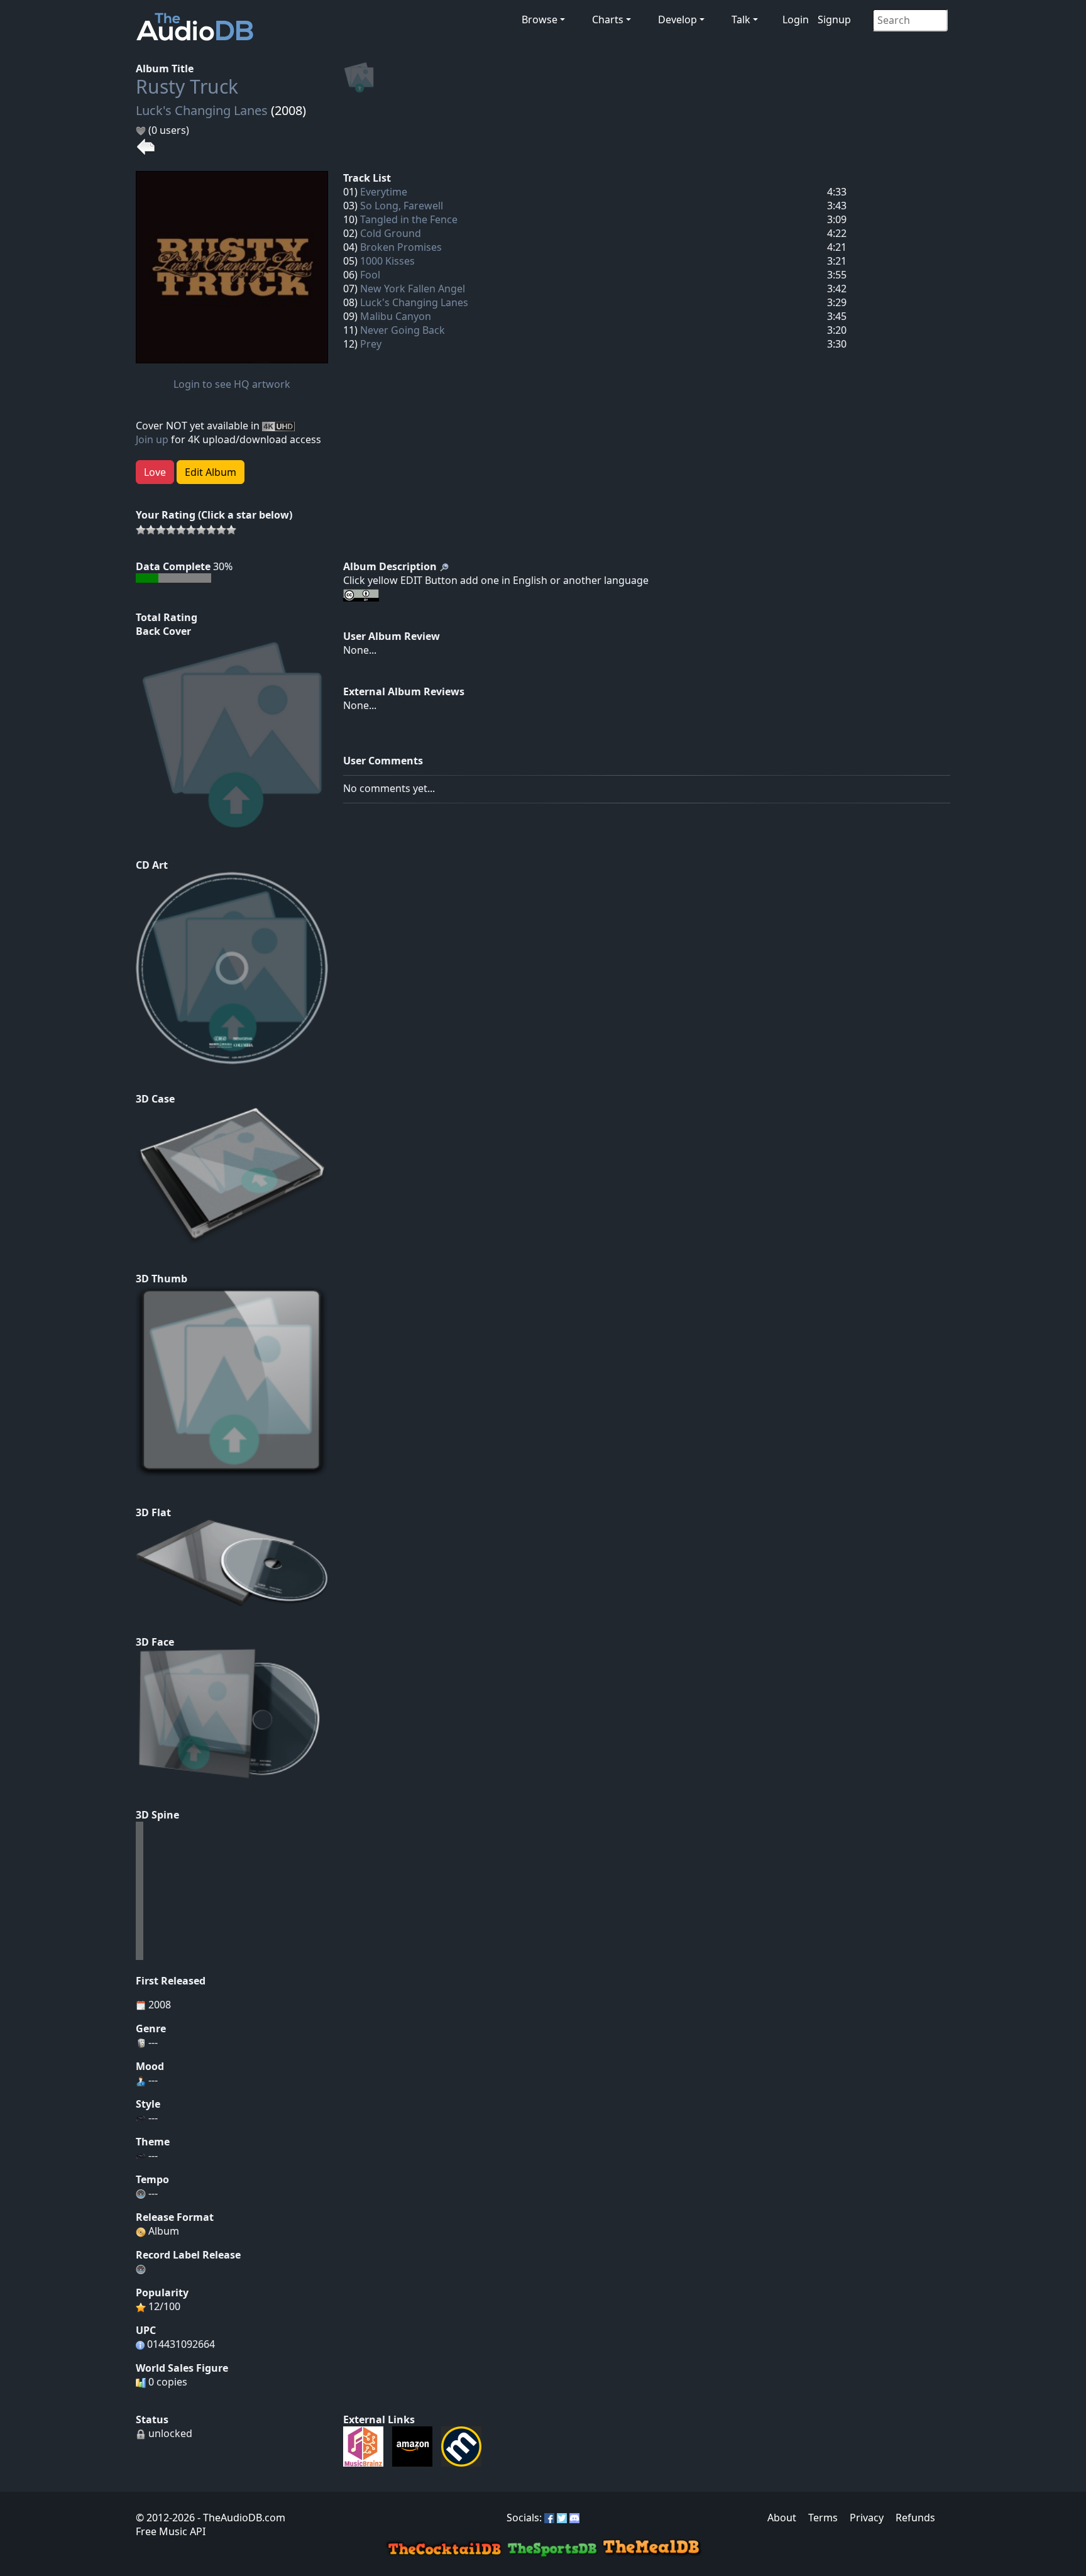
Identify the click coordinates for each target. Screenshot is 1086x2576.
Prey (371, 344)
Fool (370, 275)
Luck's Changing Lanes (202, 110)
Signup (834, 19)
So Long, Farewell (402, 206)
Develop (677, 19)
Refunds (915, 2518)
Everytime (384, 192)
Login (796, 19)
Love (155, 472)
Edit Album (211, 472)
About (782, 2518)
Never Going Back (403, 330)
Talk (741, 19)
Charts (608, 19)
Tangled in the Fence (409, 219)
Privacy (867, 2518)
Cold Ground (391, 233)
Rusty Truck (187, 86)
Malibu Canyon (396, 316)
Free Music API (171, 2531)
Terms (823, 2518)
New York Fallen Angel (413, 289)
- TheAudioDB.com (240, 2518)
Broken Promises (401, 247)
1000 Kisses (387, 261)
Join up (152, 439)
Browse (540, 19)
